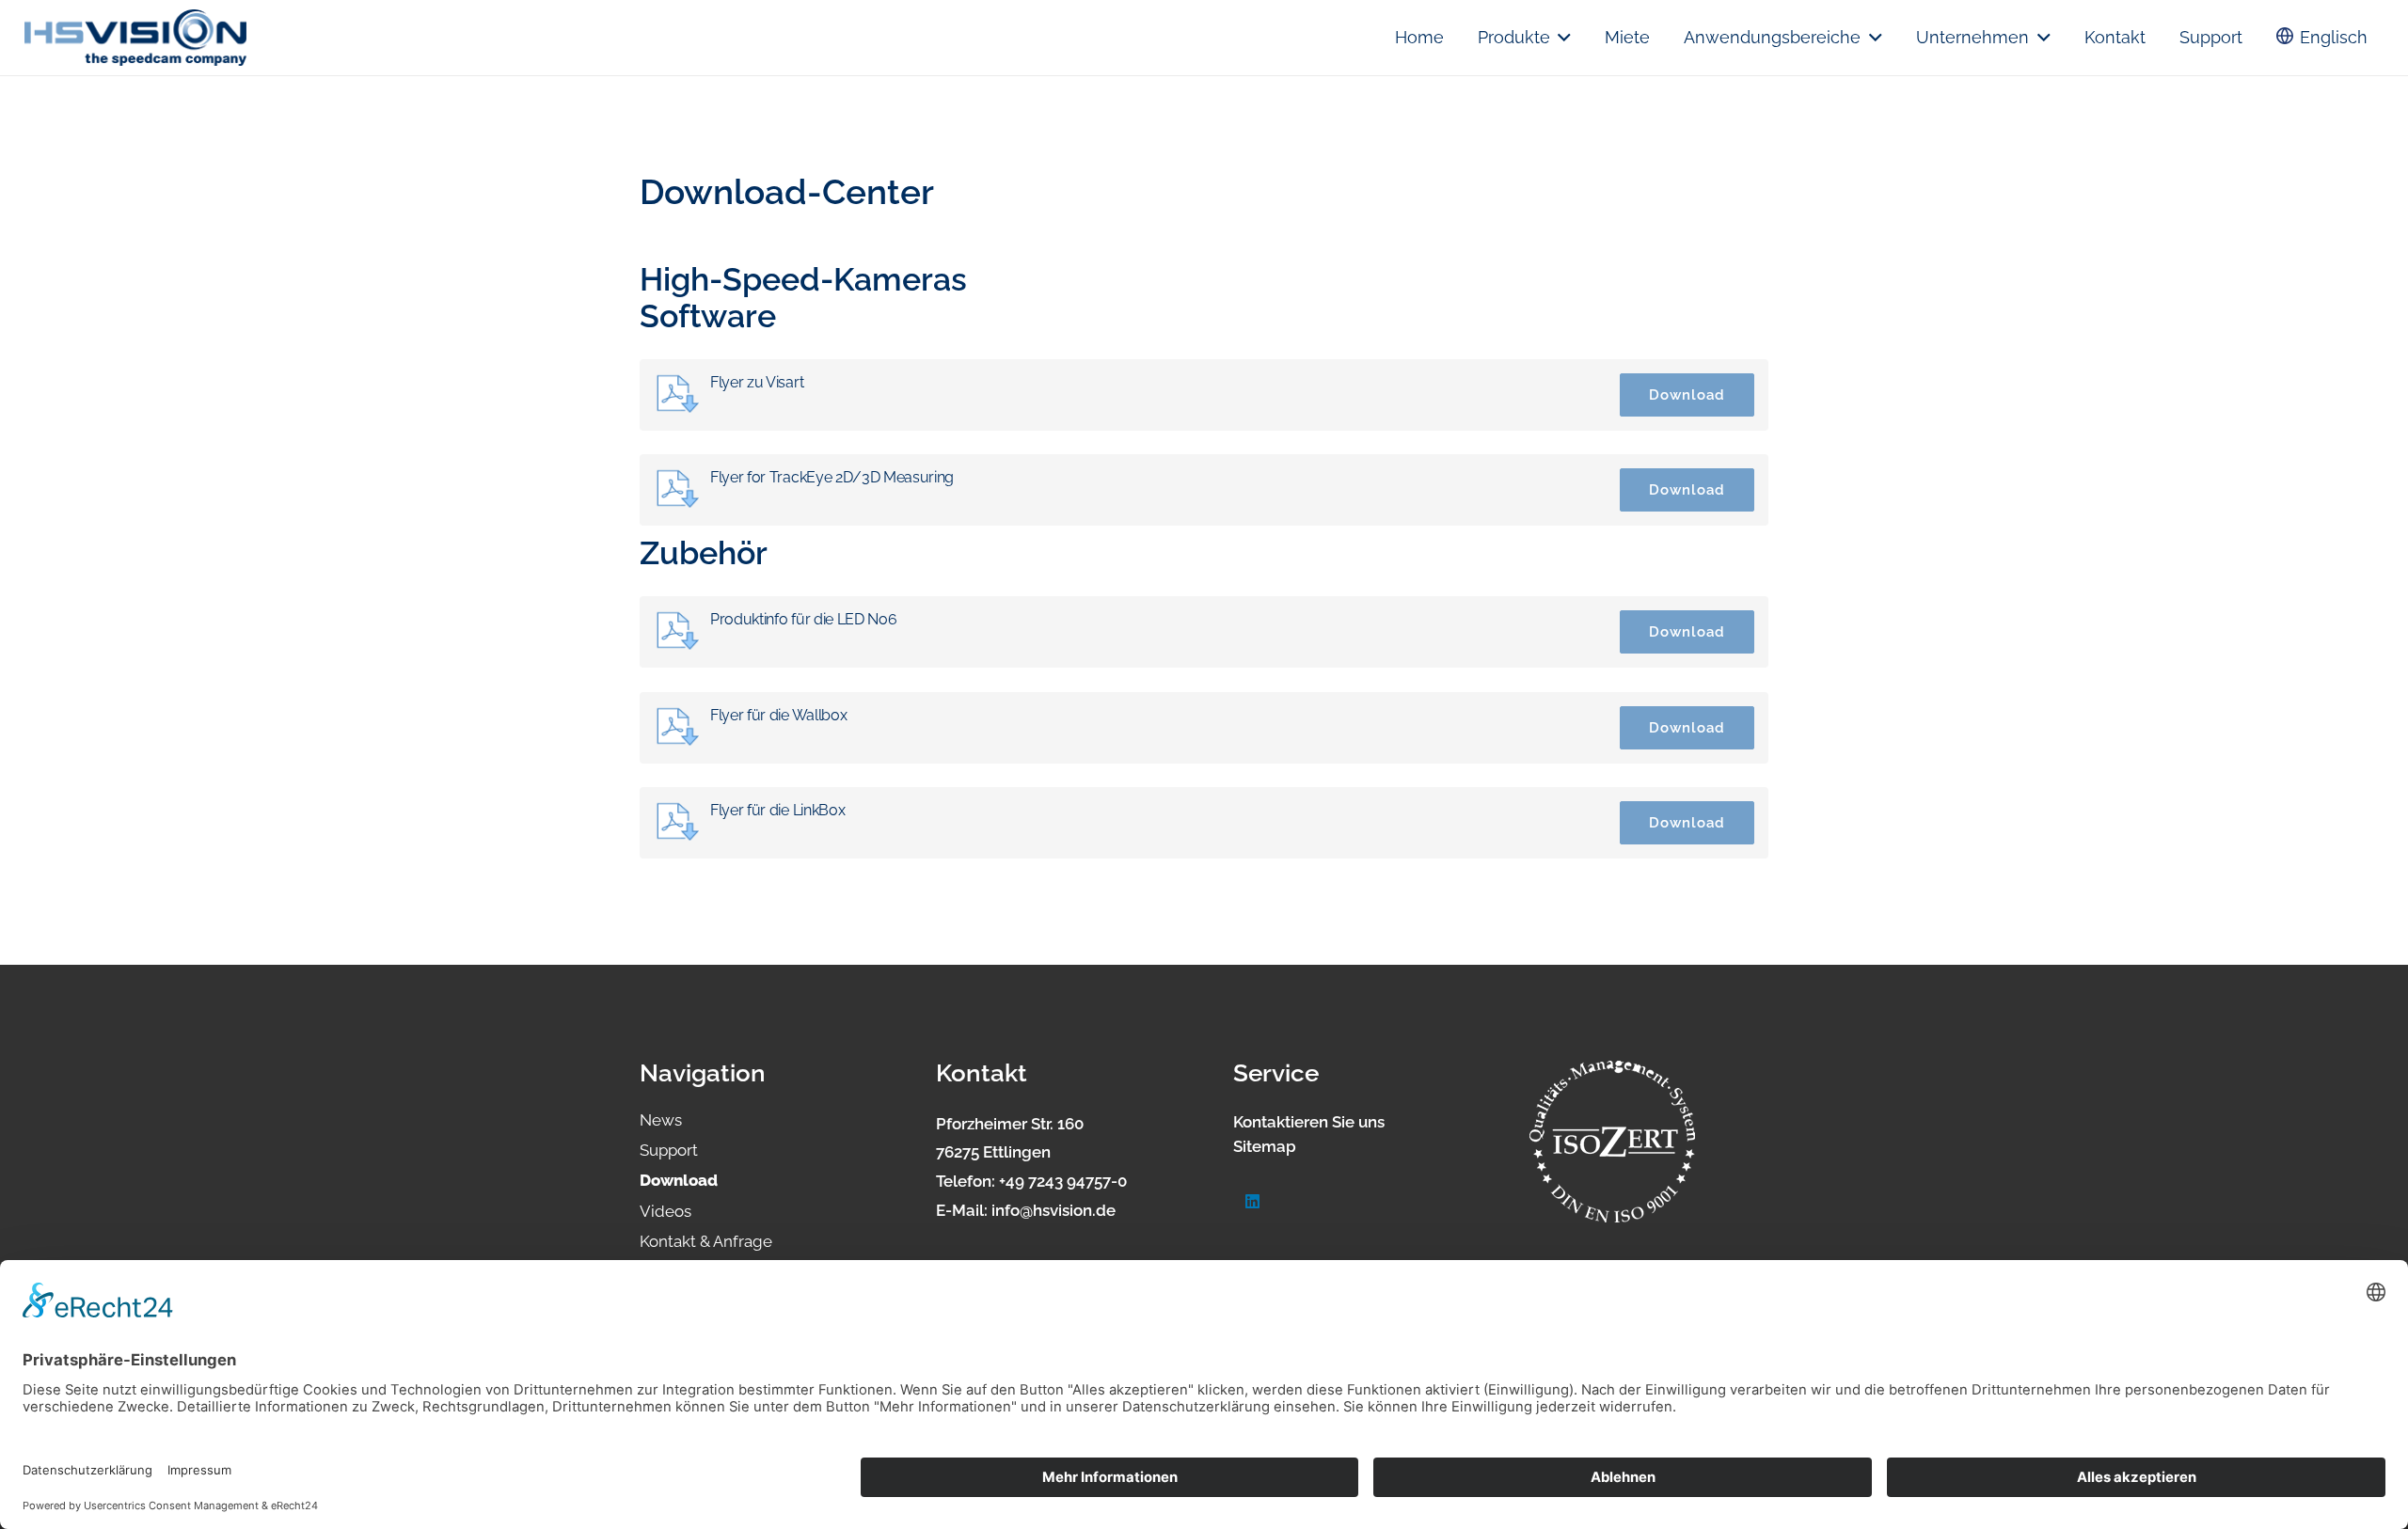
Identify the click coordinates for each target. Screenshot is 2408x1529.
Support (669, 1150)
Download (1687, 394)
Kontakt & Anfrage (706, 1241)
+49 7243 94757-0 (1063, 1181)
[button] (1561, 38)
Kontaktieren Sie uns (1309, 1122)
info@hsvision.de (1053, 1210)
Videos (665, 1211)
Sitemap (1265, 1146)
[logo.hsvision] (135, 38)
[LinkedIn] (1253, 1202)
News (661, 1120)
